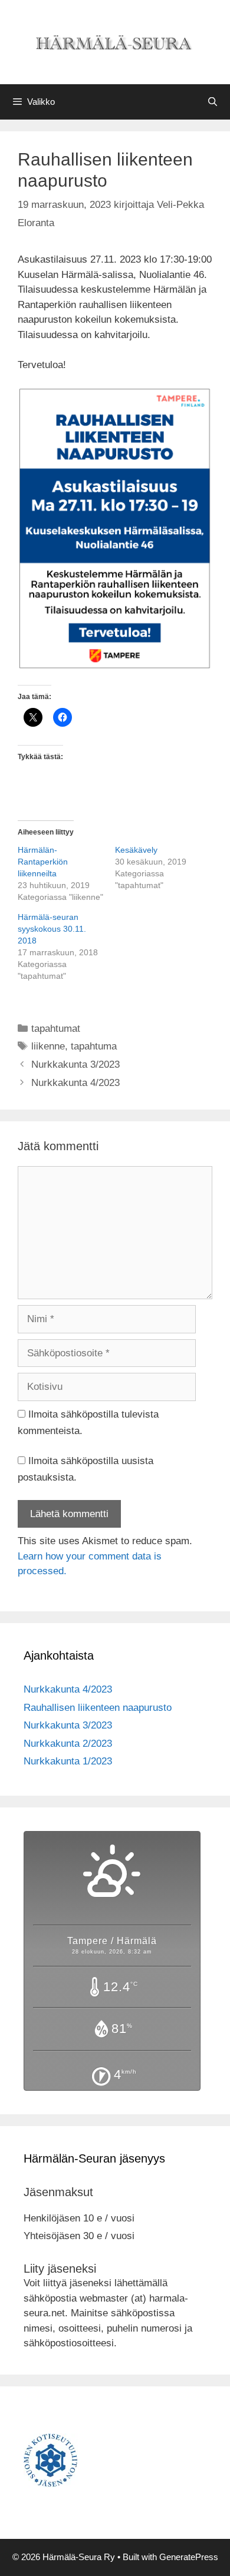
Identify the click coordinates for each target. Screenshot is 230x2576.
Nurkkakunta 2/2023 (68, 1744)
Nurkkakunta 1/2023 (68, 1761)
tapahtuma (94, 1046)
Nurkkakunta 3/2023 (75, 1064)
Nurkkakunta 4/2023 (75, 1083)
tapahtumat (56, 1029)
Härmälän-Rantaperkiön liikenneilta (43, 862)
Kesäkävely (136, 850)
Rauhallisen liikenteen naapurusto (98, 1708)
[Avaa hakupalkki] (213, 102)
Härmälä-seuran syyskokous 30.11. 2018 (52, 929)
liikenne (48, 1046)
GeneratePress (189, 2557)
